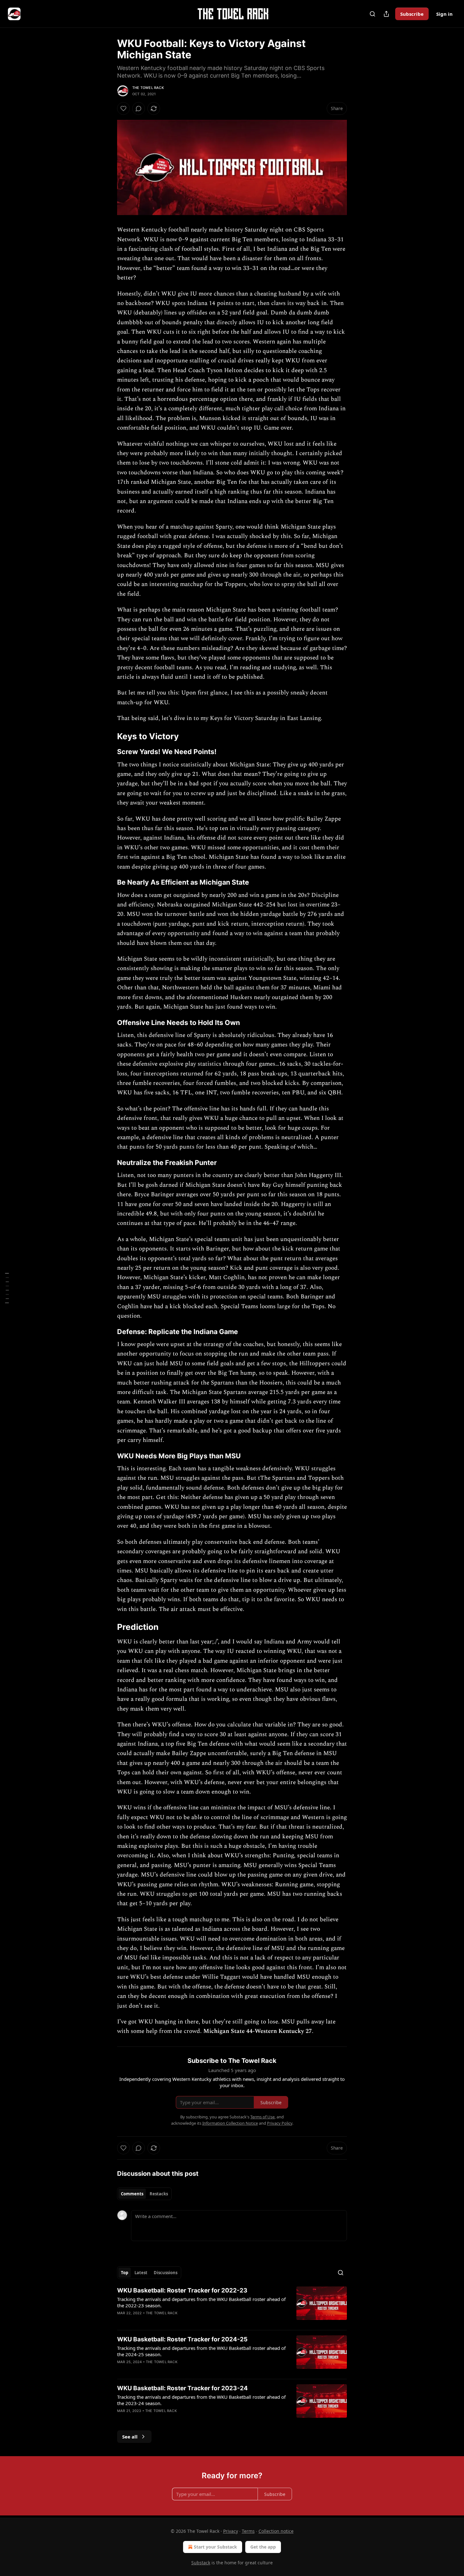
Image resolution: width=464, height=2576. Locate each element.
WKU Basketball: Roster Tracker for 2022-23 (182, 2290)
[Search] (372, 14)
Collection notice (276, 2531)
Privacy (231, 2531)
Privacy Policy (280, 2123)
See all (130, 2437)
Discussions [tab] (166, 2273)
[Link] (108, 736)
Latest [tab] (141, 2273)
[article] (232, 2306)
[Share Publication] (386, 14)
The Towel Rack (148, 88)
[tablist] (144, 2194)
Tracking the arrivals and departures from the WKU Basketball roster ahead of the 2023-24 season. (201, 2400)
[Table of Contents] (7, 1288)
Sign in (444, 14)
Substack (201, 2563)
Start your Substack (215, 2547)
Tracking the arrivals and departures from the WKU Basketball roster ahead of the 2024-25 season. (201, 2351)
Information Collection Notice (230, 2123)
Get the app (263, 2547)
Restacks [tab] (159, 2194)
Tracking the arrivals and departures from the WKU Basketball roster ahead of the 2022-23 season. (201, 2302)
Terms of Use (262, 2117)
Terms (248, 2531)
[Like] (123, 108)
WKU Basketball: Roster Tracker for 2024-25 (182, 2339)
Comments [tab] (132, 2194)
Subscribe (412, 14)
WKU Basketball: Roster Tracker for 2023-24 (182, 2388)
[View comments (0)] (139, 108)
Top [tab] (125, 2273)
